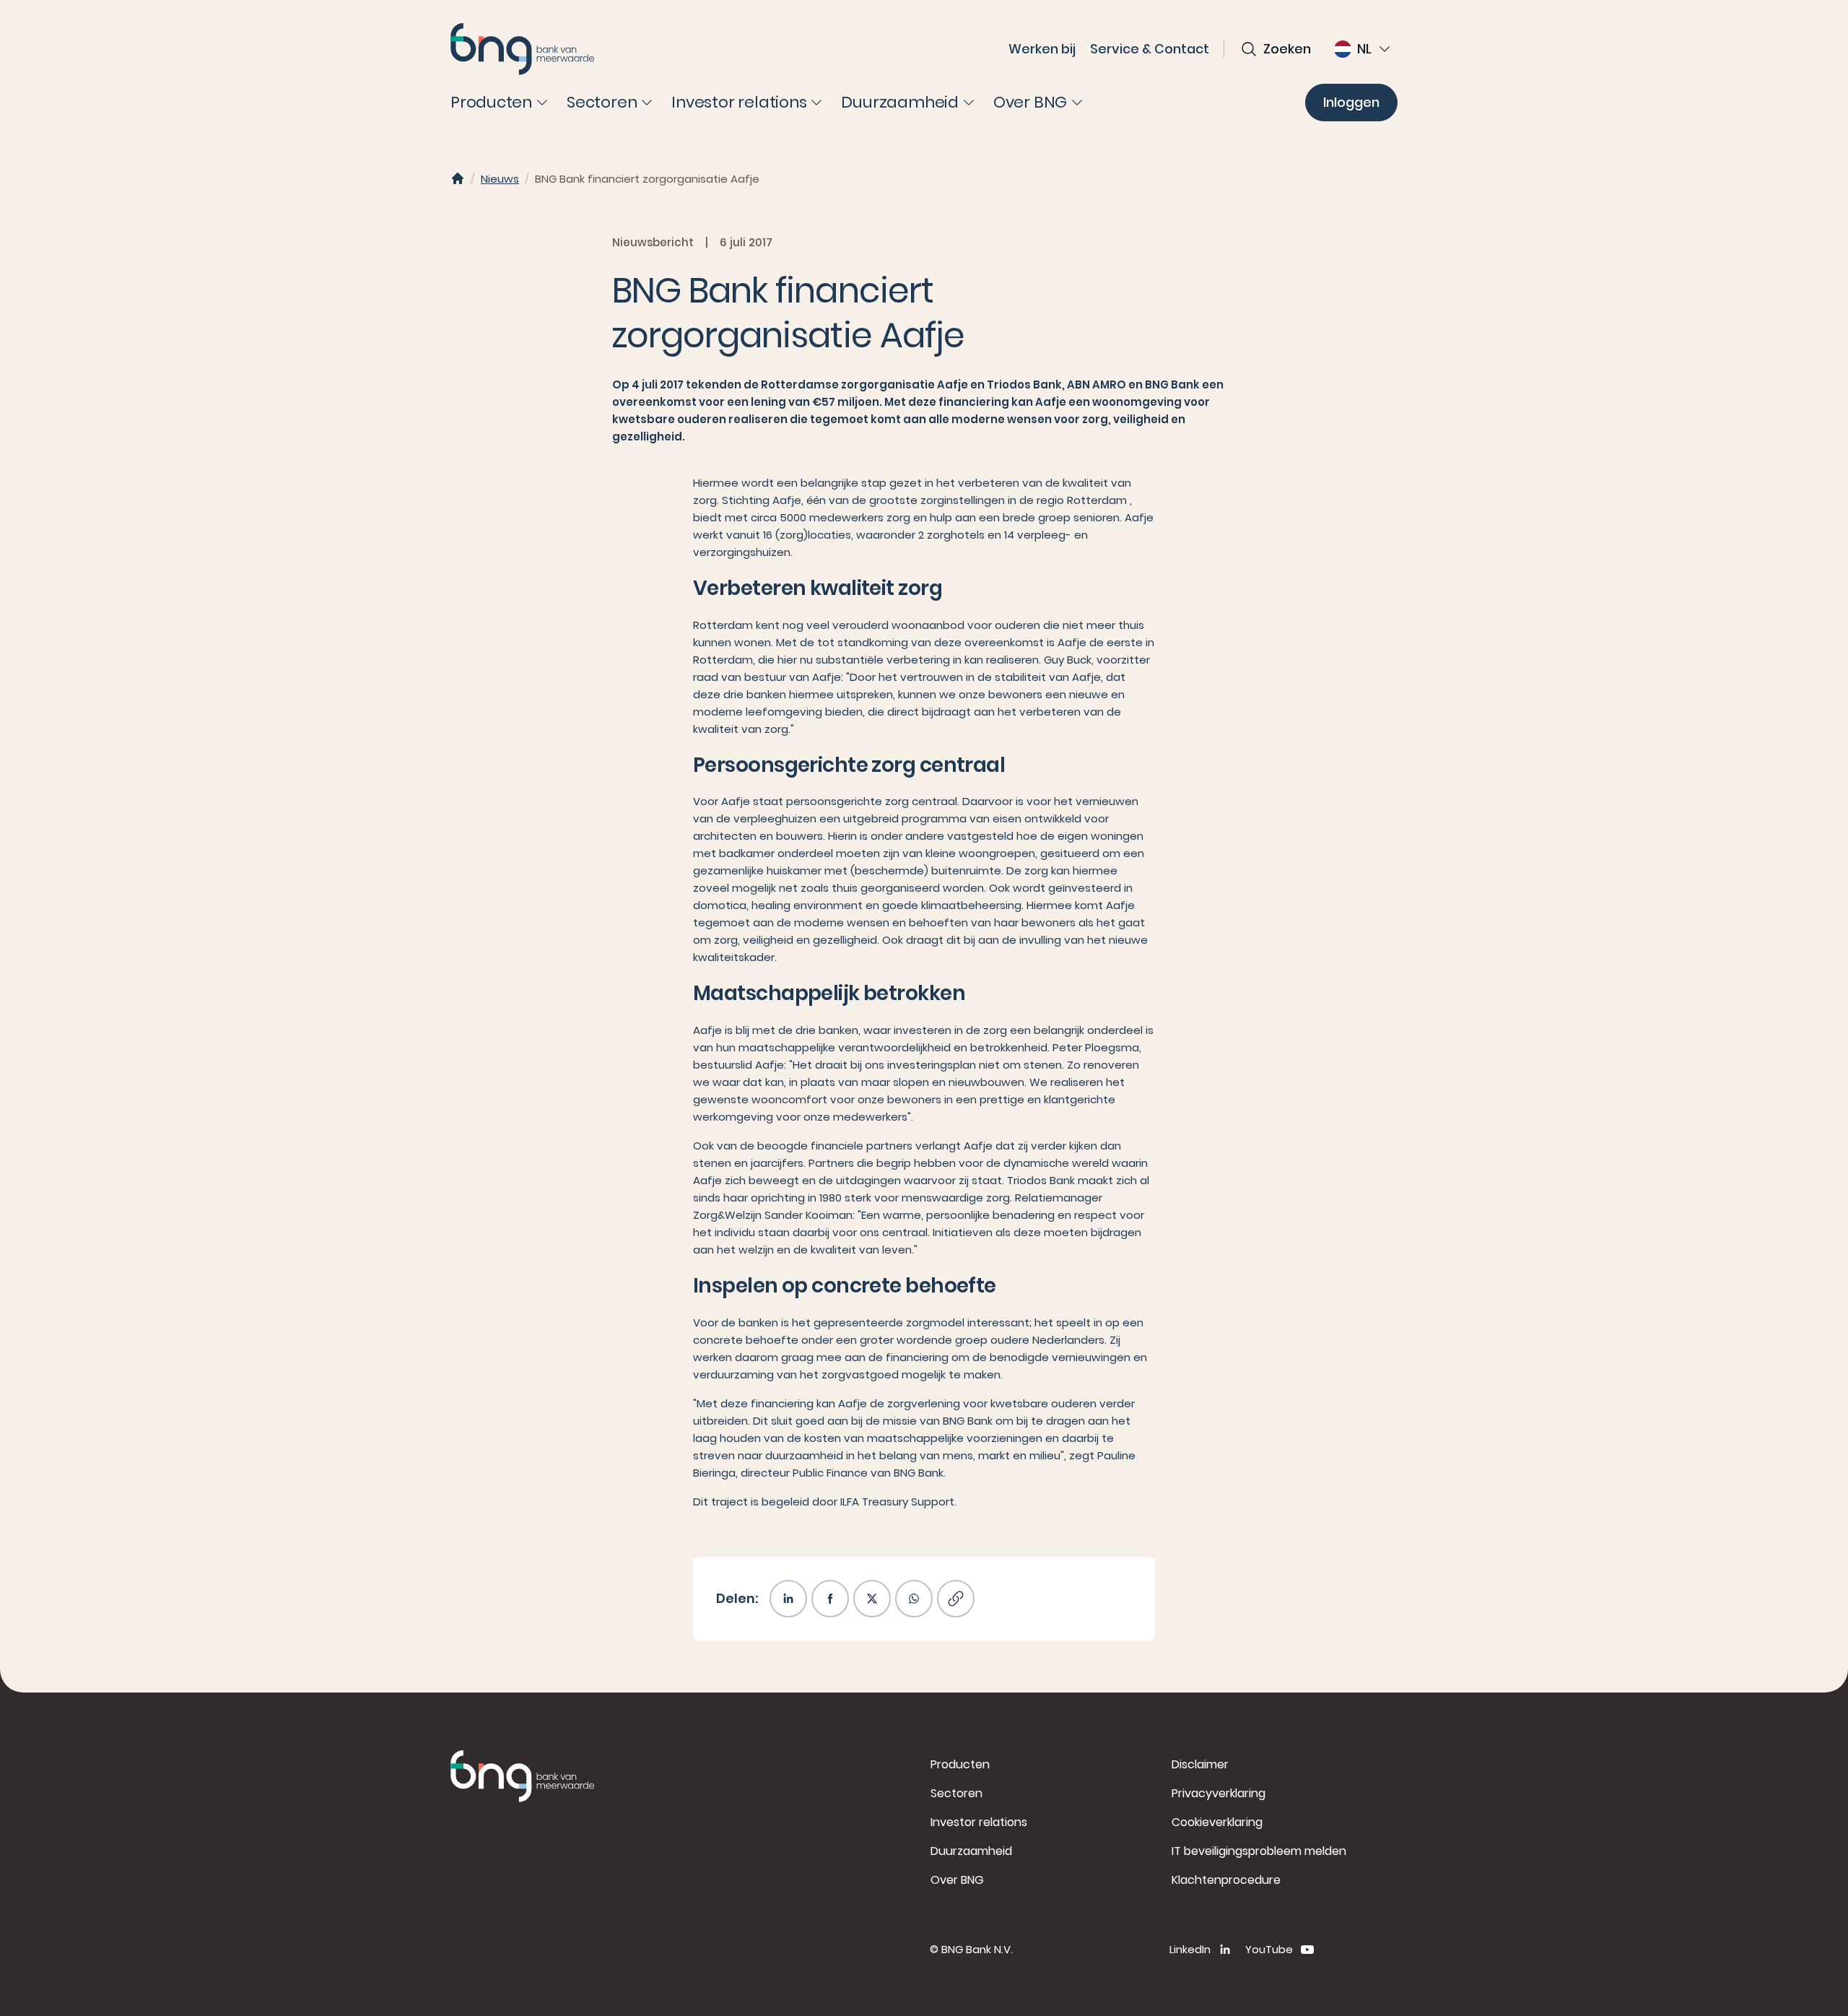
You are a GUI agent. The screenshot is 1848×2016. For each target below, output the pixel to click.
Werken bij (1042, 49)
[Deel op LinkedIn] (788, 1599)
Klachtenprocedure (1226, 1880)
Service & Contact (1150, 49)
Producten (960, 1764)
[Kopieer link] (956, 1599)
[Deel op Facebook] (830, 1599)
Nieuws (500, 179)
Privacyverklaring (1219, 1793)
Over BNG (957, 1880)
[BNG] (523, 49)
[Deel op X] (872, 1599)
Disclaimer (1200, 1764)
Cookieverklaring (1217, 1822)
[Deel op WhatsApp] (914, 1599)
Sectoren (956, 1793)
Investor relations (979, 1822)
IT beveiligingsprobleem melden (1259, 1851)
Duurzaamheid (971, 1851)
